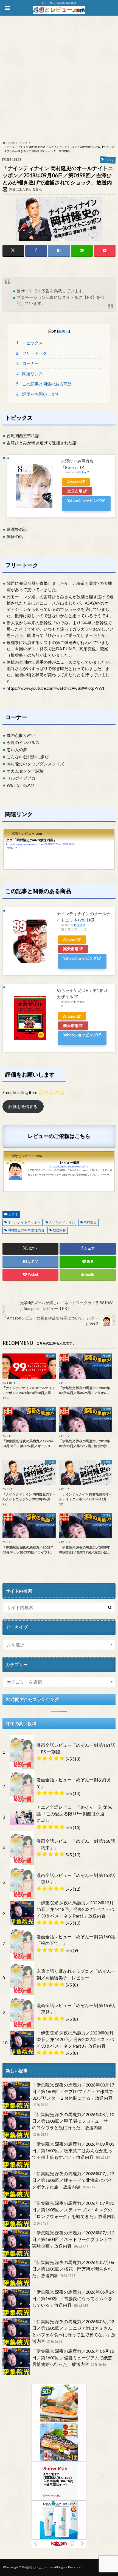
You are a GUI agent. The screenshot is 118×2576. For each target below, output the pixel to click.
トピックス (29, 343)
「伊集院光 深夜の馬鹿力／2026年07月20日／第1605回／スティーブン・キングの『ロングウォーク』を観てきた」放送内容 (74, 2213)
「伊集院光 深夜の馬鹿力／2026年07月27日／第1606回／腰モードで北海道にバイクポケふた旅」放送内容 (73, 2180)
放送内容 (59, 1230)
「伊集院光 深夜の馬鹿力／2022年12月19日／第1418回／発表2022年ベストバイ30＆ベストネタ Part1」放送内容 (75, 1909)
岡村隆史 (90, 1222)
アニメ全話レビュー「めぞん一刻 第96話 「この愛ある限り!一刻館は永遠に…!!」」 (75, 1814)
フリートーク (31, 353)
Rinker (82, 472)
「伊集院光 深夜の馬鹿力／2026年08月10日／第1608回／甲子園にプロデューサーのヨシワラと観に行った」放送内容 (73, 2124)
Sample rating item (20, 1092)
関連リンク (29, 374)
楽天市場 (75, 491)
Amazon (74, 482)
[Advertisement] (59, 79)
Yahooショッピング (84, 500)
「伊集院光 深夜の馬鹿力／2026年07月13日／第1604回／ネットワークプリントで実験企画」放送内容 (73, 2239)
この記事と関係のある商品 (44, 384)
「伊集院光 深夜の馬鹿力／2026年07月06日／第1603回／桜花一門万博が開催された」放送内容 (73, 2269)
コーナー (27, 363)
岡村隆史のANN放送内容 (26, 1230)
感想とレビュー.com (40, 2567)
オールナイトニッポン (24, 1222)
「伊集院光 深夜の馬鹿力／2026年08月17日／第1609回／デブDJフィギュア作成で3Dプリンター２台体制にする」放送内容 (73, 2095)
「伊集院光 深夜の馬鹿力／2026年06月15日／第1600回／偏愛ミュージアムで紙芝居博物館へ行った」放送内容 (73, 2358)
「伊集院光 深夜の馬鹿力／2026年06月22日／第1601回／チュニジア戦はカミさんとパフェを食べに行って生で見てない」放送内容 (74, 2331)
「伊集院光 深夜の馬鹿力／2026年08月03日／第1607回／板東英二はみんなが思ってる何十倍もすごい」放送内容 (73, 2150)
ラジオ (13, 1214)
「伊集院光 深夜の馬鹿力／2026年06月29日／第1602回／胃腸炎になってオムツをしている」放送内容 (73, 2298)
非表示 (64, 331)
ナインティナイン (62, 1222)
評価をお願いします (38, 394)
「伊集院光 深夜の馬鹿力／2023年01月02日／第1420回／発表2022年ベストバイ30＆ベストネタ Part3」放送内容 (75, 2039)
